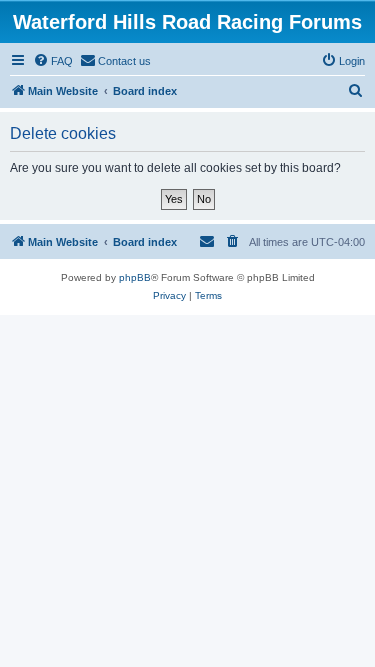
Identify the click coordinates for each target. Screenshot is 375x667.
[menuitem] (53, 61)
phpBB (135, 277)
